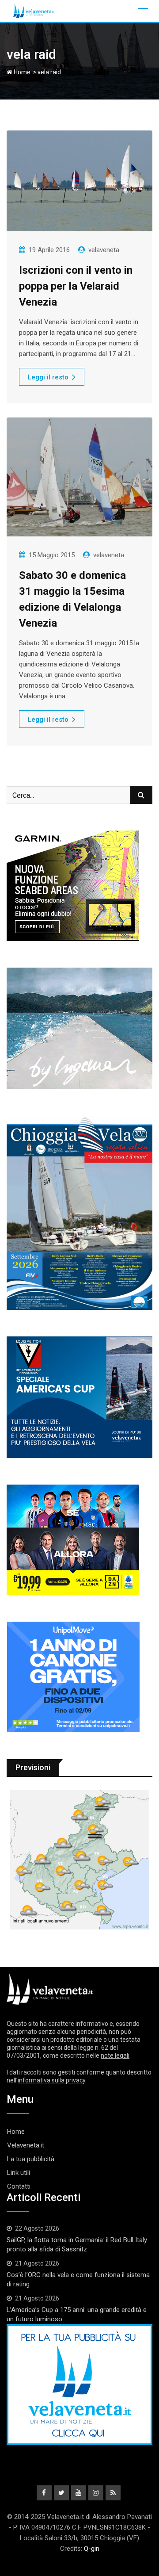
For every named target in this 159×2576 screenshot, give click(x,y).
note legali (115, 2055)
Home (21, 72)
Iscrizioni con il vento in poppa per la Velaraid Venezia (76, 286)
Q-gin (92, 2549)
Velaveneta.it (26, 2145)
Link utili (19, 2173)
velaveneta (104, 250)
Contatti (19, 2186)
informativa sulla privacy (51, 2080)
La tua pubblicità (31, 2159)
